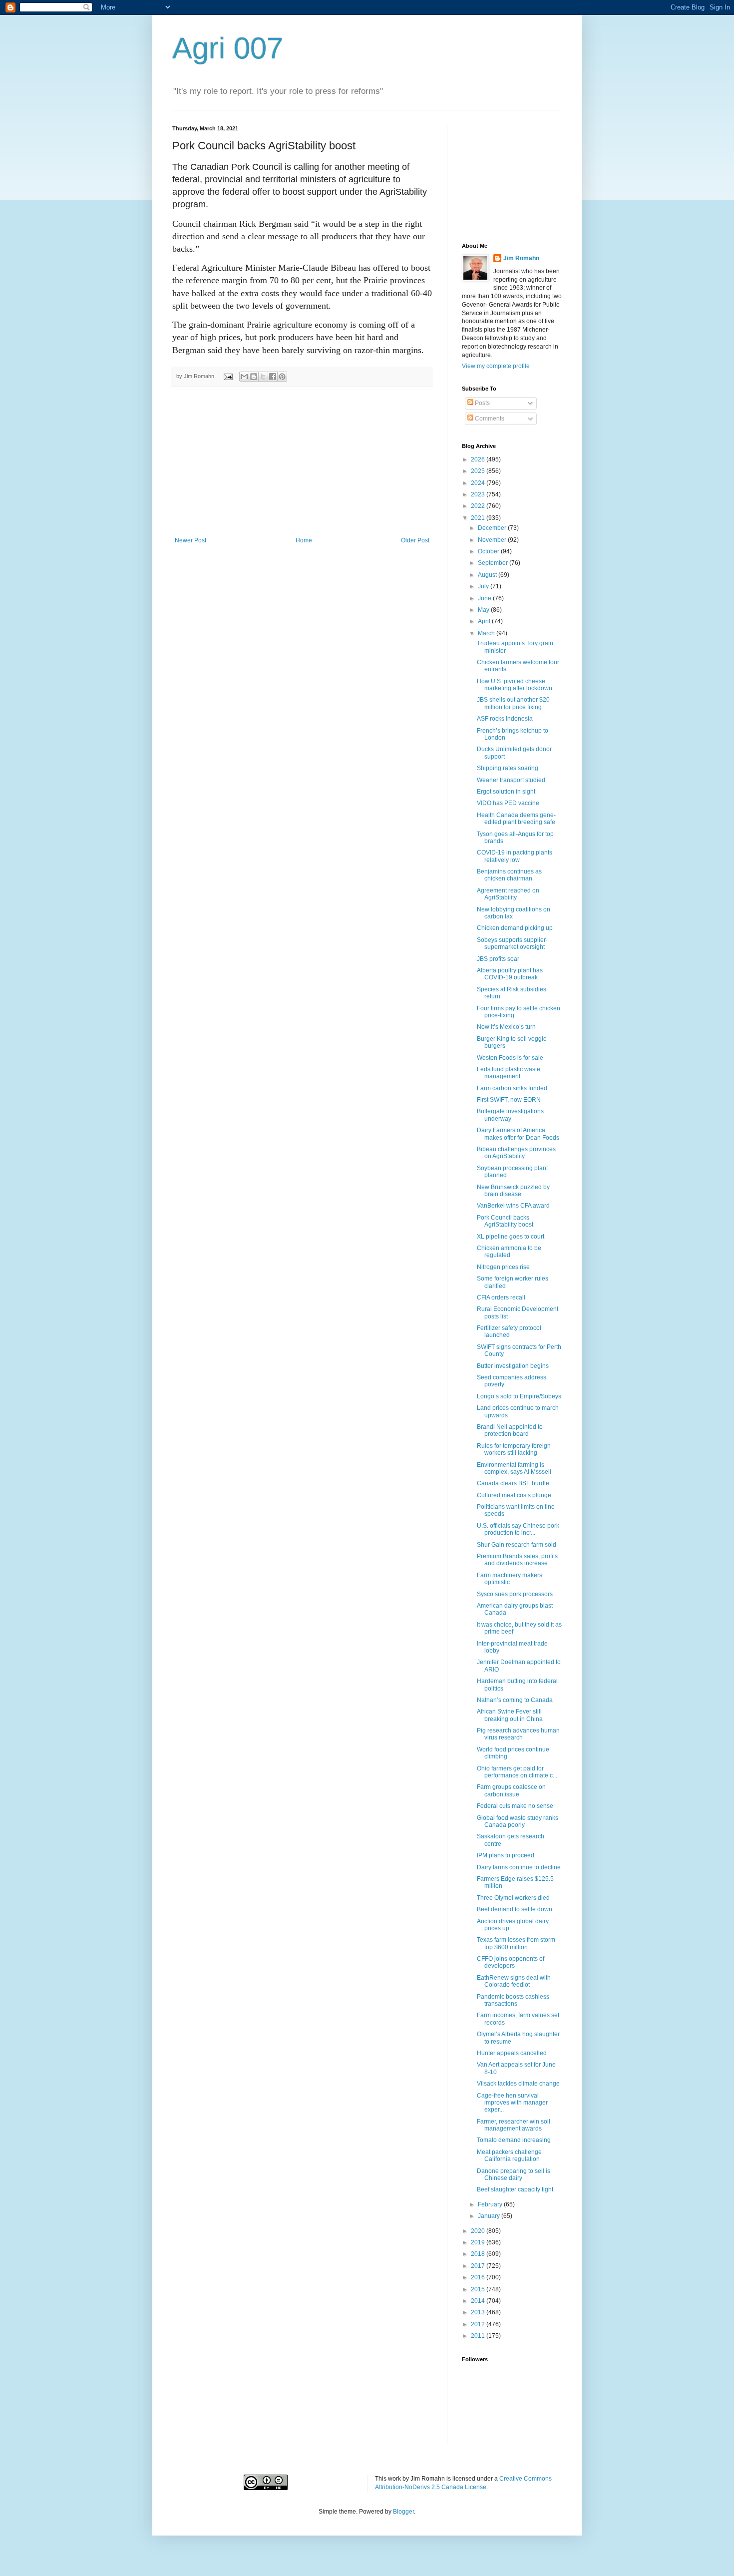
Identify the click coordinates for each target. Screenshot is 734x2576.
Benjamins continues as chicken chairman (509, 875)
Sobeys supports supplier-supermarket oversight (512, 943)
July (484, 586)
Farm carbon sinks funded (512, 1088)
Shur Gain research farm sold (517, 1545)
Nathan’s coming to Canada (515, 1700)
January (490, 2216)
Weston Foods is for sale (510, 1058)
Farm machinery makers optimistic (510, 1579)
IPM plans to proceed (506, 1855)
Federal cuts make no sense (515, 1806)
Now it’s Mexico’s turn (506, 1027)
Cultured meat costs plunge (514, 1495)
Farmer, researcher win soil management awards (514, 2125)
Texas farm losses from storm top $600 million (516, 1943)
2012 (479, 2324)
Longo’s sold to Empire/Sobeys (519, 1396)
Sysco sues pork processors (515, 1594)
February (491, 2204)
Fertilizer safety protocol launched (509, 1331)
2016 (479, 2277)
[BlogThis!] (254, 377)
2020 (479, 2231)
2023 (479, 494)
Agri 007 (228, 48)
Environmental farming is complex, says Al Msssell (514, 1468)
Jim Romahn (521, 258)
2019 (479, 2242)
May (484, 610)
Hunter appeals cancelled (512, 2053)
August (488, 575)
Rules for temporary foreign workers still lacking (514, 1449)
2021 (479, 518)
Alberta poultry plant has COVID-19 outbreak (510, 974)
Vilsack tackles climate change (518, 2084)
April (485, 621)
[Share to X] (263, 377)
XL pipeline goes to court (511, 1237)
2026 (479, 459)
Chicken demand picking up (515, 928)
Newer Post (190, 540)
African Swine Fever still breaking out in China (510, 1715)
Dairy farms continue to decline (519, 1867)
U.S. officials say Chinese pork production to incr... (518, 1529)
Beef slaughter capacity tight (515, 2189)
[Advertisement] (302, 462)
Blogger (403, 2512)
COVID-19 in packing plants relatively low (515, 856)
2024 (479, 483)
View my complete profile (496, 366)
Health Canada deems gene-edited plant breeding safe (516, 819)
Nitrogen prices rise (503, 1267)
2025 (479, 471)
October (489, 551)
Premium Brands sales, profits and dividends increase (517, 1560)
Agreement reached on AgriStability (508, 894)
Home (304, 540)
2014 (479, 2301)
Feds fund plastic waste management (509, 1073)
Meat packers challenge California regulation (509, 2155)
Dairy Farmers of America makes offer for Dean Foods (518, 1134)
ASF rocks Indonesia (505, 719)
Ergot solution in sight (506, 792)
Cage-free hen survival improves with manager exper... (512, 2103)
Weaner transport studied (511, 780)
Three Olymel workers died (513, 1898)
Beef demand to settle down (515, 1909)
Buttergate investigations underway (510, 1115)
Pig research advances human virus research (518, 1734)
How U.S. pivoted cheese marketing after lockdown (515, 685)
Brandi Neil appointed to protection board (510, 1430)
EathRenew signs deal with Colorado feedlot (514, 1981)
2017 (479, 2266)
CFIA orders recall (501, 1297)
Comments (489, 419)
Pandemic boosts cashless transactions (513, 2000)
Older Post (415, 540)
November (493, 540)
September (494, 563)
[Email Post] (228, 376)
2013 (479, 2312)
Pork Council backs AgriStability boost (505, 1221)
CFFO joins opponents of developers (511, 1962)
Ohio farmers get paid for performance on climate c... (517, 1772)
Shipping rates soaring (508, 768)
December (493, 528)
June (485, 598)
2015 (479, 2289)
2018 (479, 2254)
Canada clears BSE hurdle (513, 1483)
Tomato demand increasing (514, 2140)
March (487, 633)
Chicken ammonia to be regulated (509, 1252)
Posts (482, 403)
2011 (479, 2336)
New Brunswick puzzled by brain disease (513, 1191)
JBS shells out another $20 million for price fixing (513, 703)
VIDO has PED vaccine (508, 803)
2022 (479, 506)
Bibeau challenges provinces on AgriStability (516, 1153)
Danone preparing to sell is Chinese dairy (514, 2174)
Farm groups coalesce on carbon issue (511, 1790)
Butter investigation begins (513, 1366)
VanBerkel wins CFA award (513, 1206)
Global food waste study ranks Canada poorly (518, 1821)
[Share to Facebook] (273, 377)
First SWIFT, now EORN (509, 1100)
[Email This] (244, 377)
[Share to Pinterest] (282, 377)
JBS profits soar (498, 959)
